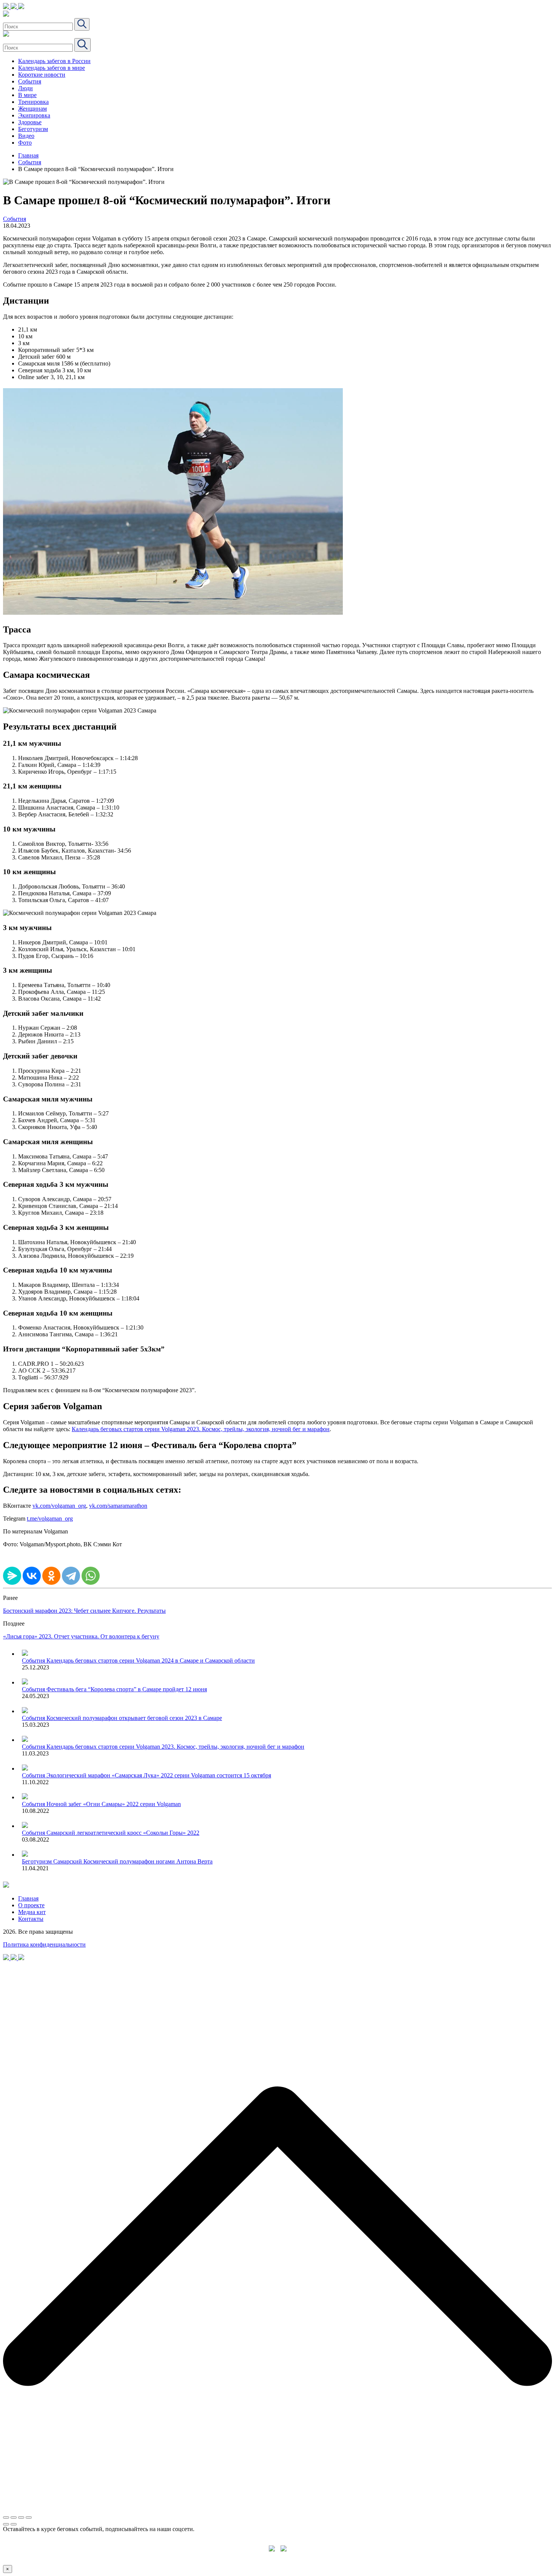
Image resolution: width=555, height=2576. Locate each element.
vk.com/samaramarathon (118, 1506)
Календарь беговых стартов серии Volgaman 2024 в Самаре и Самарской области (151, 1661)
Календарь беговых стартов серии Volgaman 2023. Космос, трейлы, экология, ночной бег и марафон (201, 1429)
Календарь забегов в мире (52, 68)
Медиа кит (32, 1912)
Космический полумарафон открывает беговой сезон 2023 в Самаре (134, 1718)
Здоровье (30, 122)
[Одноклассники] (51, 1576)
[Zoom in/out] (29, 2517)
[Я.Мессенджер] (12, 1576)
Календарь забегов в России (54, 61)
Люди (25, 88)
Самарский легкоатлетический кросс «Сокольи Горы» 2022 (123, 1833)
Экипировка (34, 115)
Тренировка (33, 102)
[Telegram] (71, 1576)
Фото (25, 143)
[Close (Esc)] (6, 2517)
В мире (27, 95)
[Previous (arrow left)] (6, 2524)
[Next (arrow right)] (14, 2524)
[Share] (14, 2517)
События (30, 81)
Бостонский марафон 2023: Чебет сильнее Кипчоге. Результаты (84, 1611)
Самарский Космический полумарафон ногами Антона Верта (133, 1861)
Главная (28, 155)
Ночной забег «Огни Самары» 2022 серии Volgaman (114, 1804)
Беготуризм (33, 129)
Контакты (31, 1919)
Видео (26, 136)
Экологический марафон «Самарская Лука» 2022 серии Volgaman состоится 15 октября (159, 1775)
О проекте (31, 1905)
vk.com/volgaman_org (59, 1506)
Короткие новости (42, 75)
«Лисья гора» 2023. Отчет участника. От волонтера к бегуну (81, 1636)
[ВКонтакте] (32, 1576)
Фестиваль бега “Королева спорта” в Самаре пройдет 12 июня (127, 1689)
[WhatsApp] (91, 1576)
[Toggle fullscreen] (21, 2517)
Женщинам (32, 109)
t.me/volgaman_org (50, 1519)
